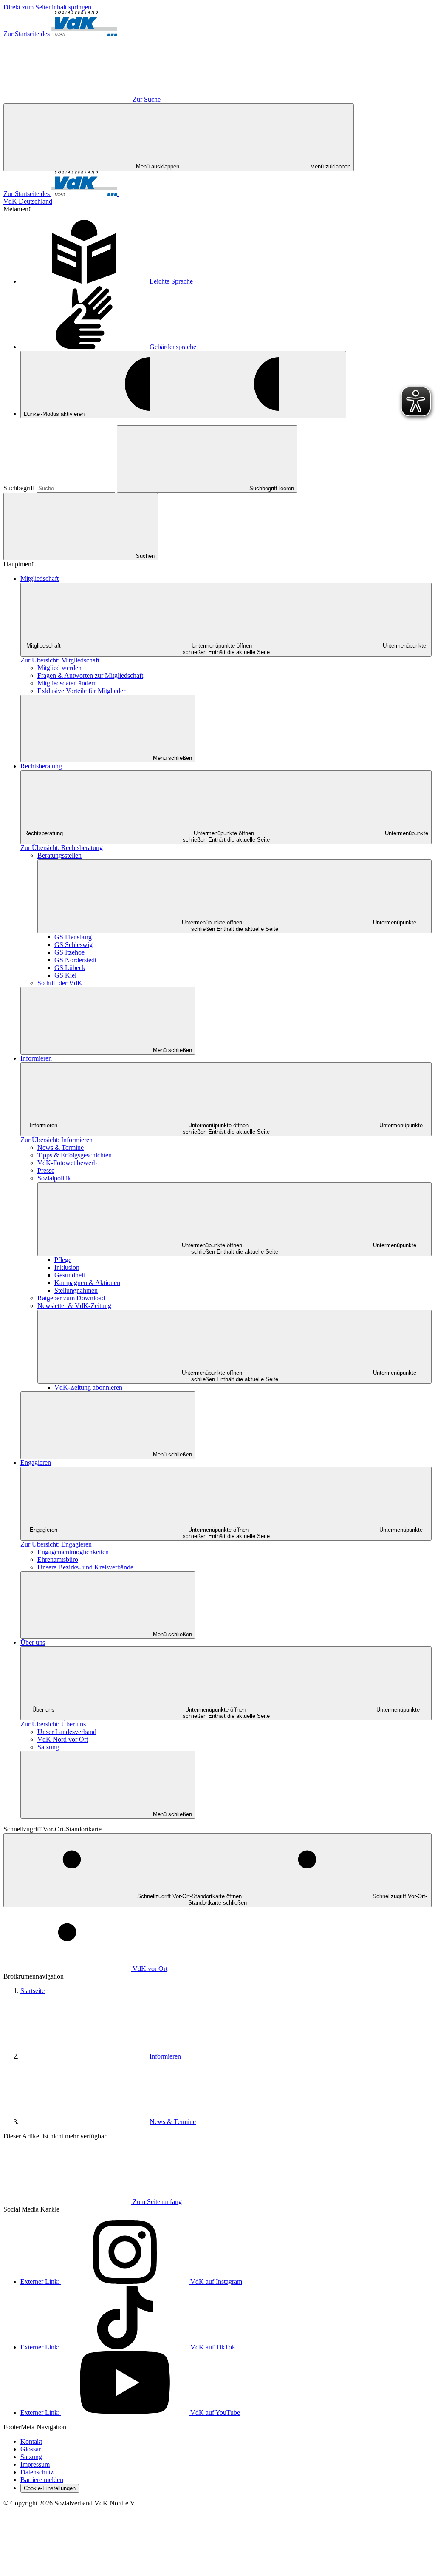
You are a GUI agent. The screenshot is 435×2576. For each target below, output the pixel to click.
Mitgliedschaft (40, 579)
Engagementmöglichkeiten (73, 1552)
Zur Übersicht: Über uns (53, 1724)
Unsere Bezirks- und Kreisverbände (85, 1567)
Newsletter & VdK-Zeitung (74, 1306)
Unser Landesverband (67, 1732)
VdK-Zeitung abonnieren (88, 1387)
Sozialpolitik (54, 1178)
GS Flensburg (73, 937)
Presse (46, 1170)
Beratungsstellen (59, 855)
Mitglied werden (59, 668)
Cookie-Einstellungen (50, 2488)
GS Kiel (65, 975)
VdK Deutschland (28, 201)
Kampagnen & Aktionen (87, 1283)
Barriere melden (42, 2480)
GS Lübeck (70, 968)
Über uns (33, 1642)
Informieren (36, 1058)
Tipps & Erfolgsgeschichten (75, 1155)
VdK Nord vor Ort (63, 1739)
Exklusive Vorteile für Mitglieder (81, 691)
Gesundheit (70, 1275)
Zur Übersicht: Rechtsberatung (62, 848)
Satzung (48, 1747)
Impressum (35, 2464)
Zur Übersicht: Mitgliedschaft (60, 660)
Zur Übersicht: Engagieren (56, 1544)
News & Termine (61, 1147)
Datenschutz (37, 2472)
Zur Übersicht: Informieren (56, 1140)
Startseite (32, 1991)
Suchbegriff (20, 488)
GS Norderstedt (75, 960)
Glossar (31, 2449)
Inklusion (67, 1267)
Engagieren (36, 1463)
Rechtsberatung (41, 766)
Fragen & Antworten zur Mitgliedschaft (90, 675)
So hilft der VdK (60, 983)
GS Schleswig (73, 945)
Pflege (63, 1260)
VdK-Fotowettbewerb (67, 1163)
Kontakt (31, 2441)
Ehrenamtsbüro (58, 1560)
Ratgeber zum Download (71, 1298)
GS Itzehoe (69, 952)
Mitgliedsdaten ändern (67, 683)
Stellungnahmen (76, 1290)
